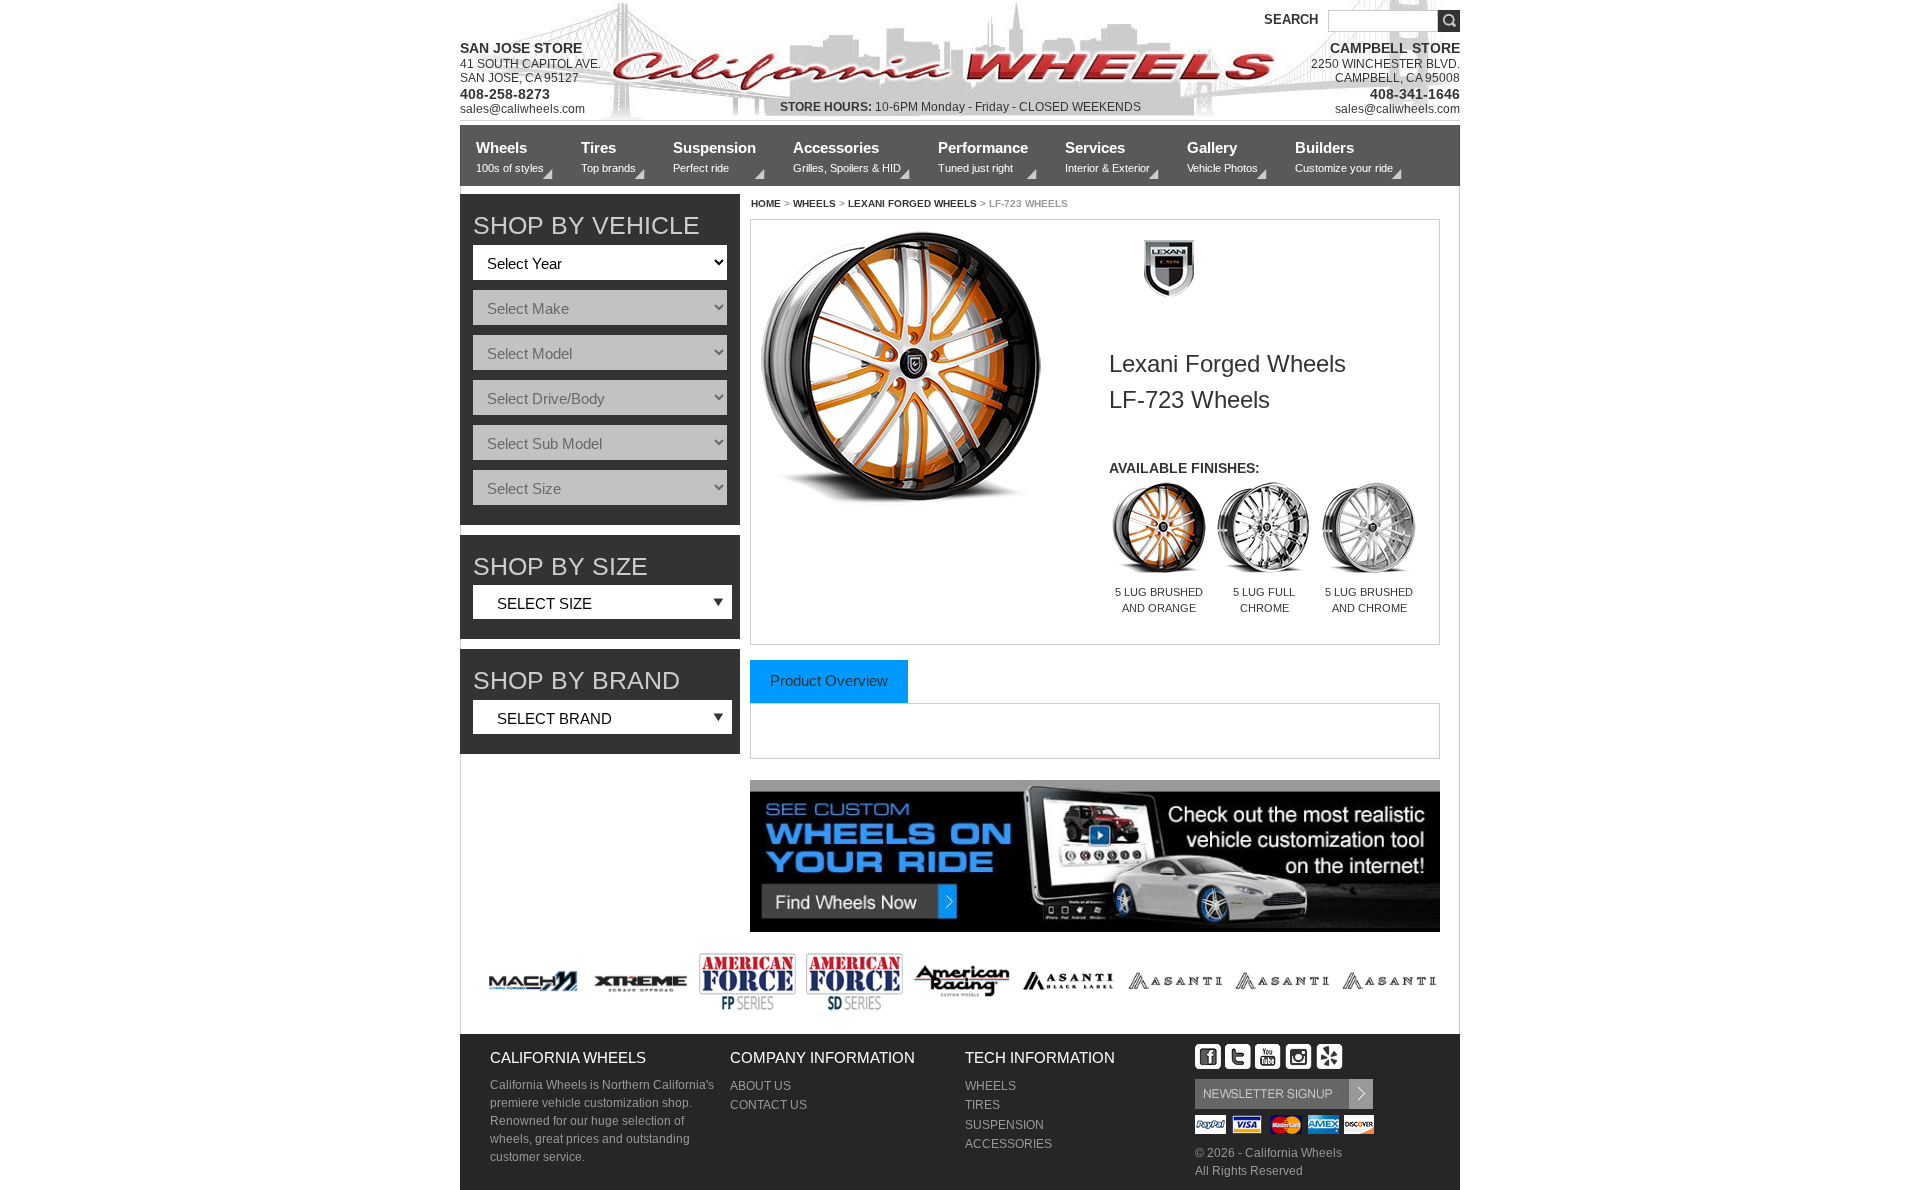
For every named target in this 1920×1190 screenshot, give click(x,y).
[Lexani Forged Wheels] (1169, 315)
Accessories (847, 156)
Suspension (714, 156)
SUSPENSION (1004, 1125)
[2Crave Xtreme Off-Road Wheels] (640, 981)
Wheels (510, 156)
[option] (533, 978)
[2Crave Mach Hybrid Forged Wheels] (533, 981)
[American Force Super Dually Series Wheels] (854, 981)
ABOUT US (760, 1086)
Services (1107, 156)
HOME (766, 203)
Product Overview (829, 680)
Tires (608, 156)
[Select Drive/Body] (600, 399)
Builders (1344, 156)
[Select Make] (600, 309)
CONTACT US (768, 1105)
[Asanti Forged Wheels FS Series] (1282, 981)
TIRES (982, 1105)
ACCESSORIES (1008, 1144)
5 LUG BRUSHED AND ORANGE (1159, 600)
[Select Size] (600, 489)
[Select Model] (600, 354)
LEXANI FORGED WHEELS (912, 203)
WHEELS (814, 203)
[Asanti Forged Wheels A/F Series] (1175, 981)
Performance (983, 156)
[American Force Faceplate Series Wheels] (747, 981)
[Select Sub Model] (600, 444)
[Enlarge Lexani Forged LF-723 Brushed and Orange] (916, 373)
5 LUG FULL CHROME (1264, 600)
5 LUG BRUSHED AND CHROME (1369, 600)
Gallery (1222, 156)
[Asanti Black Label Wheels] (1068, 981)
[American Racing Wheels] (961, 981)
